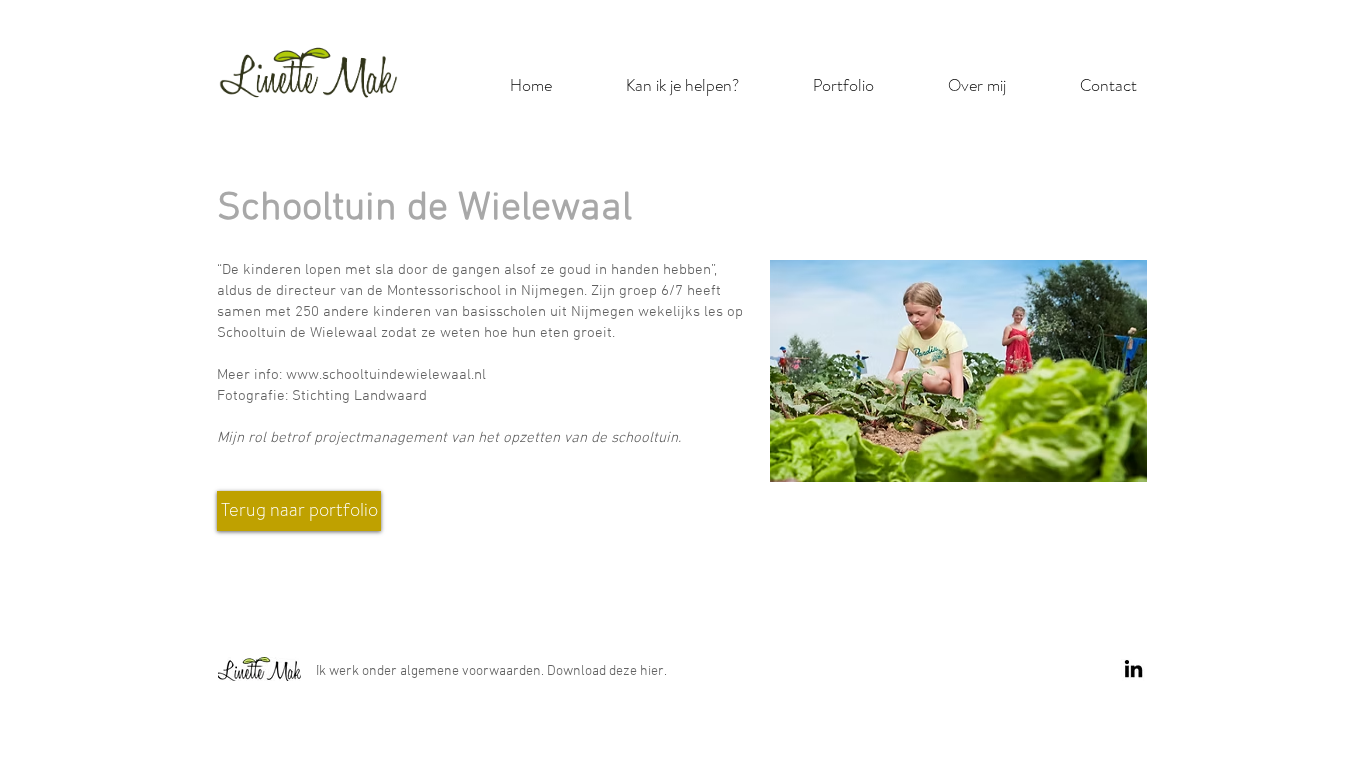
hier (652, 671)
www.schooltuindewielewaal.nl (386, 375)
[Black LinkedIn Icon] (1133, 668)
